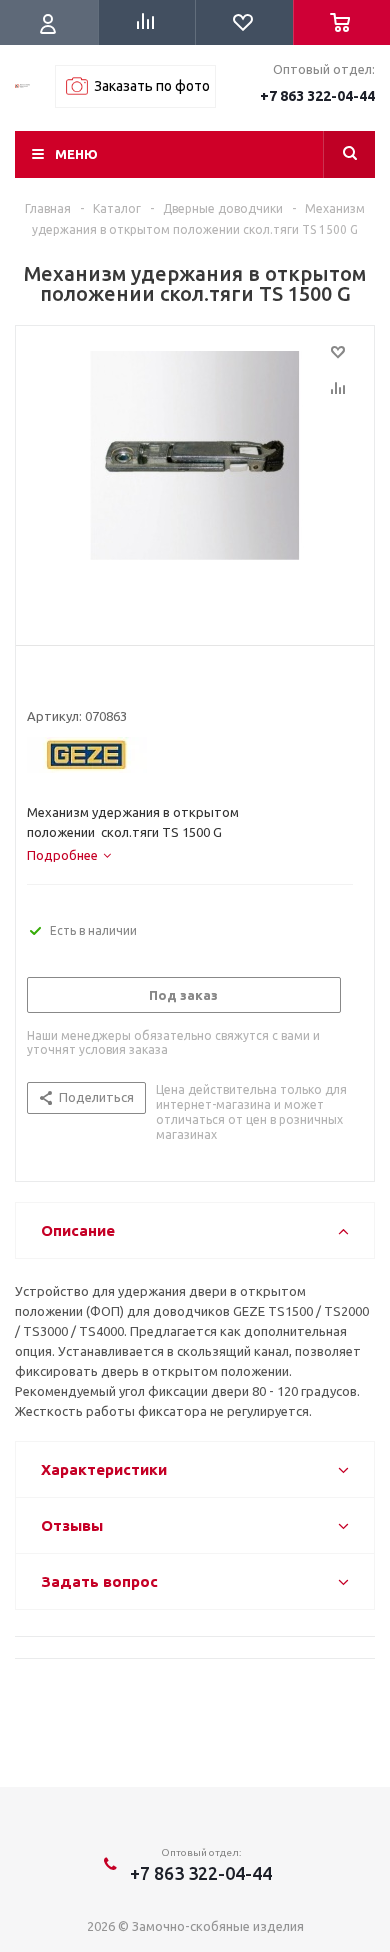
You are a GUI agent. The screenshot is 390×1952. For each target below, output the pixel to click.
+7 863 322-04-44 (317, 96)
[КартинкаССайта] (195, 481)
